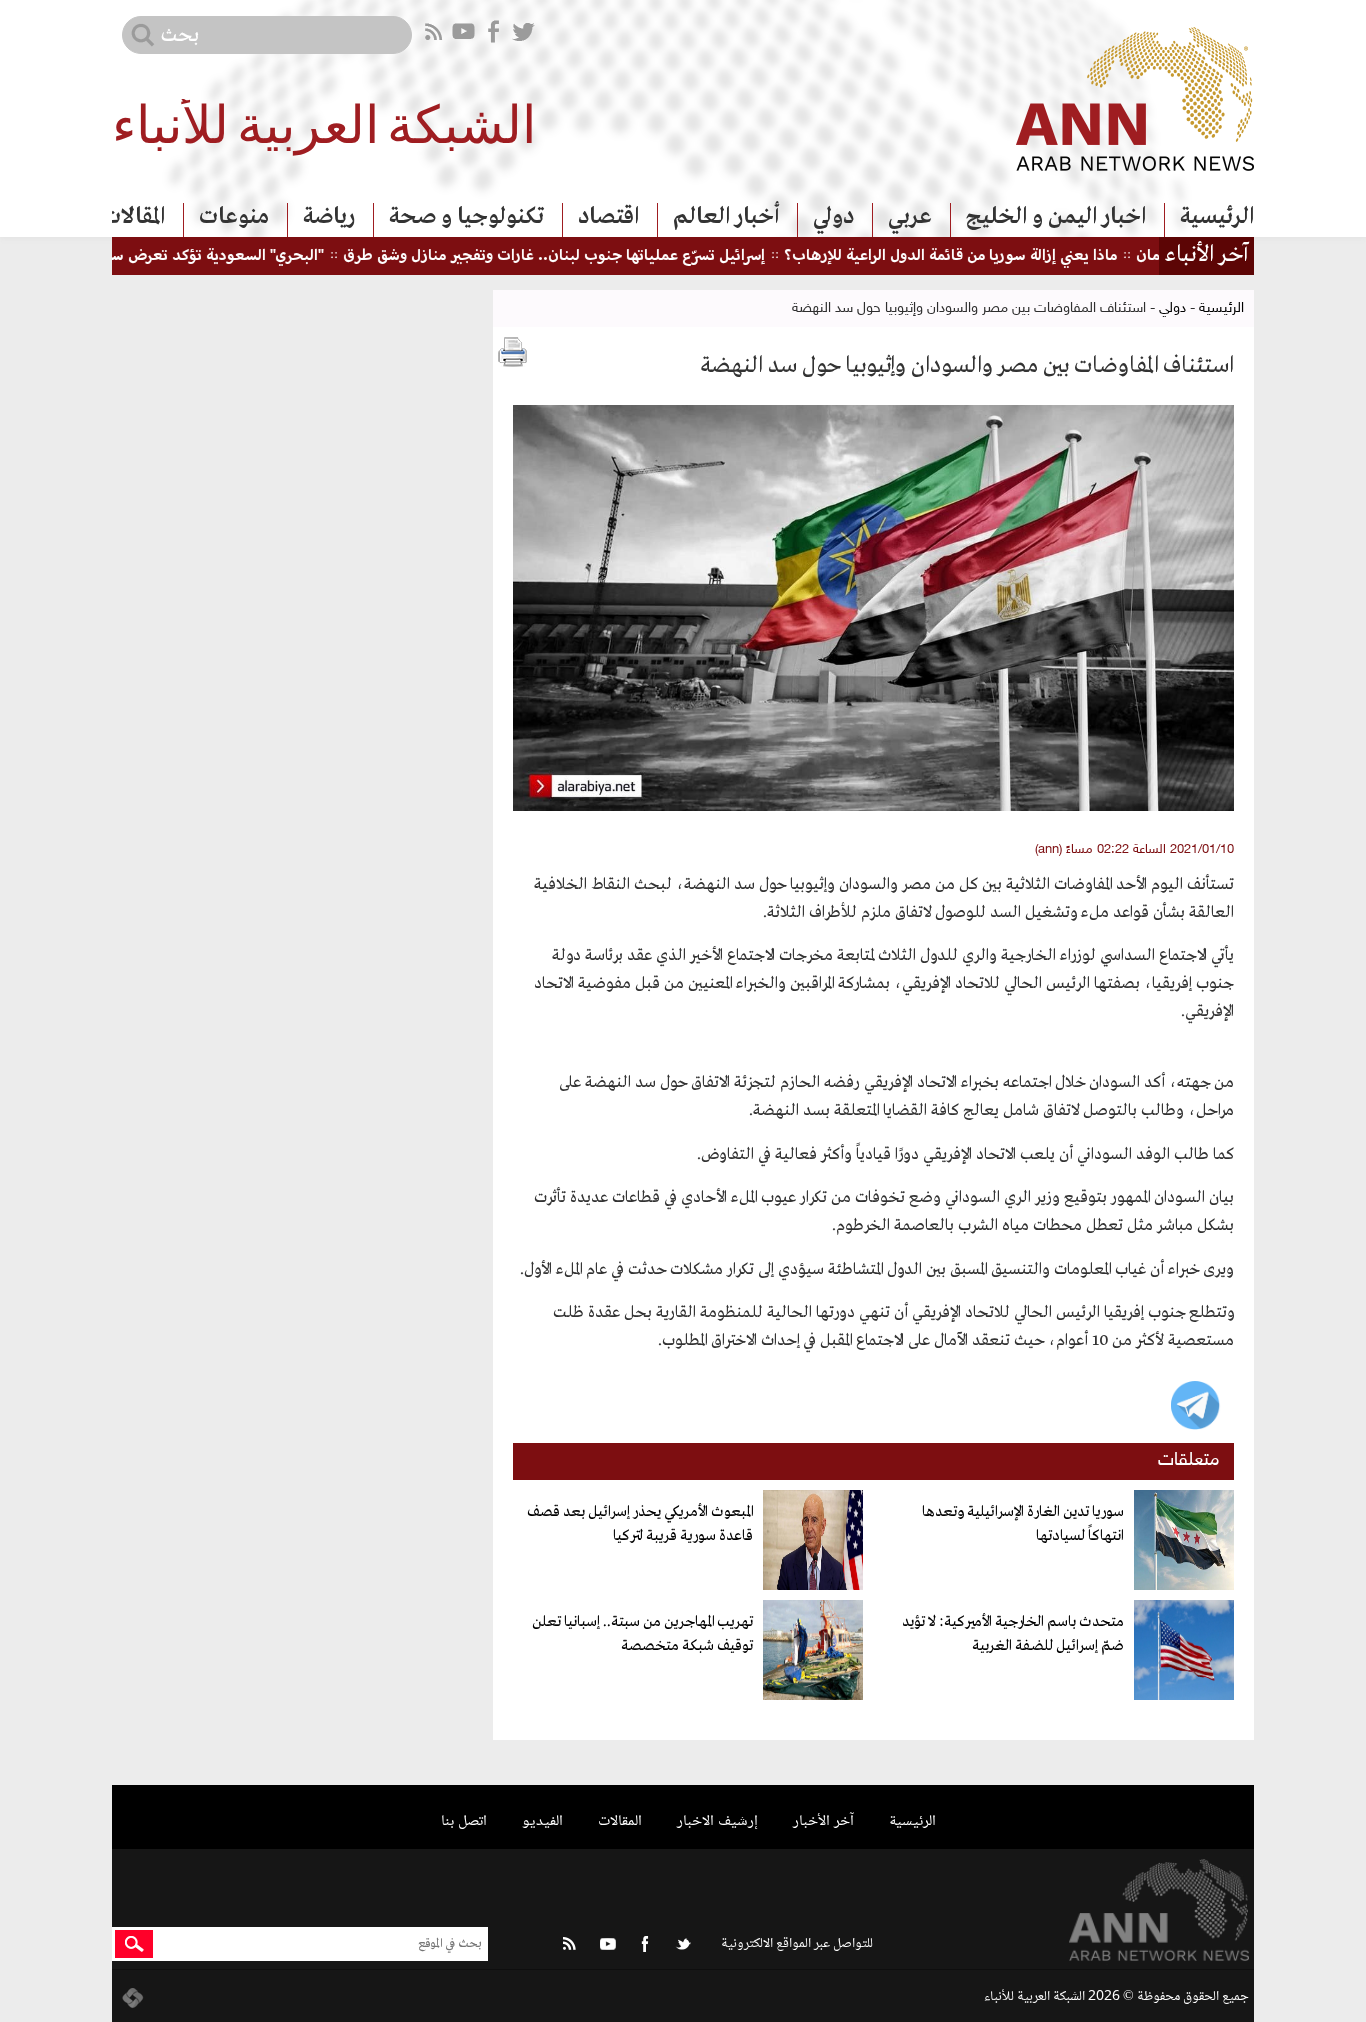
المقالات (133, 217)
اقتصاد (608, 217)
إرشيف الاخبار (717, 1821)
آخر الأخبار (823, 1821)
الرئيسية (1217, 217)
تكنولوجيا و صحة (466, 217)
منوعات (234, 217)
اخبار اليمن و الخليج (1056, 217)
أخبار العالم (726, 217)
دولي (833, 217)
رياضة (329, 217)
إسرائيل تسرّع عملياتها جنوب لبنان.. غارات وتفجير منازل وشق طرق (601, 256)
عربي (910, 217)
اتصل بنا (464, 1821)
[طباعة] (513, 352)
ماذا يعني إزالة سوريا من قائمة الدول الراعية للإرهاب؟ (997, 256)
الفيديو (542, 1821)
